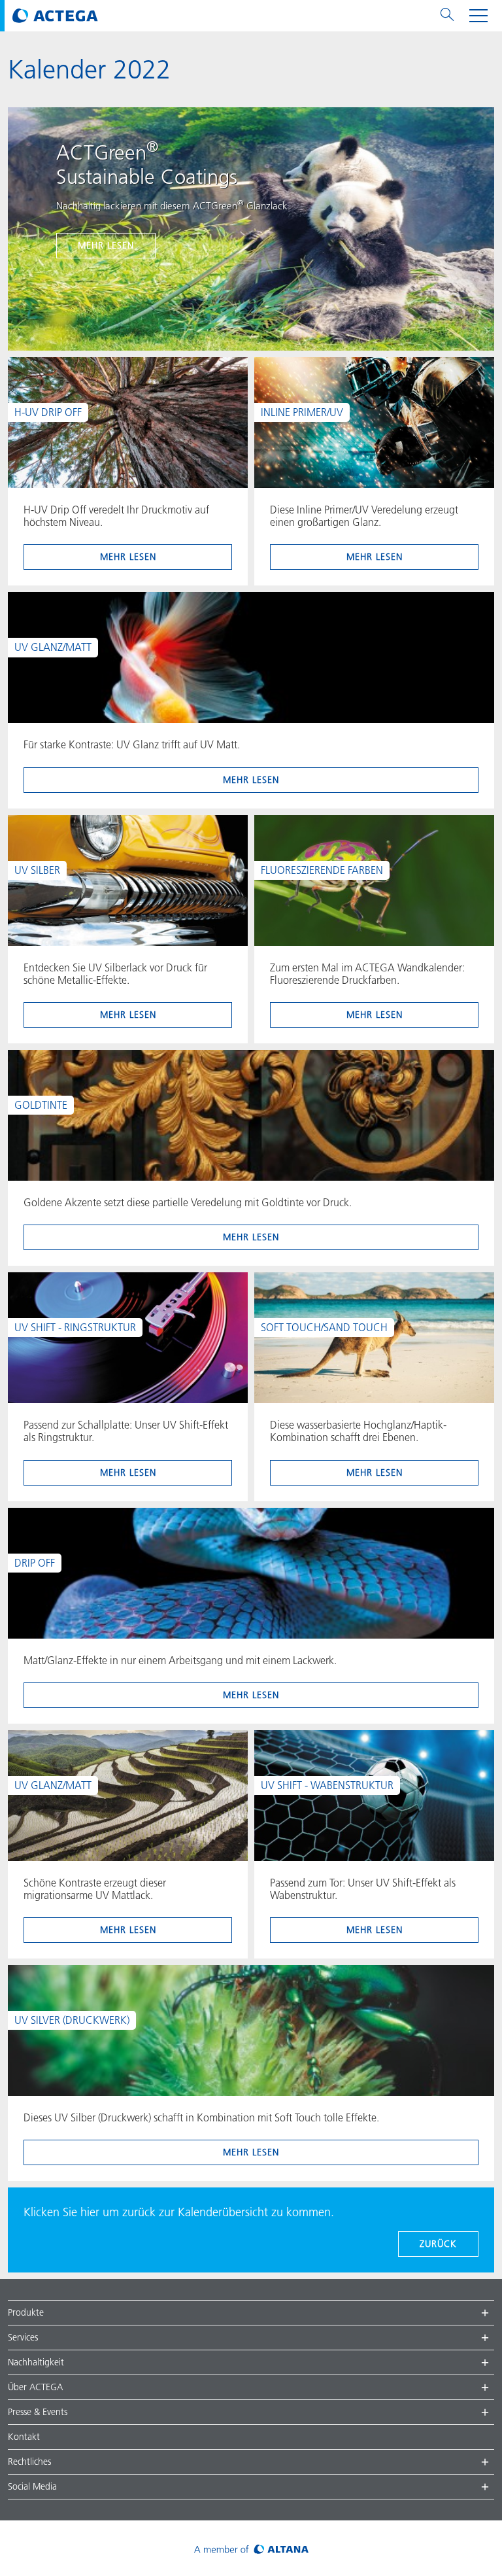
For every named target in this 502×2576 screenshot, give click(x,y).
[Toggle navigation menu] (478, 16)
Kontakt (24, 2437)
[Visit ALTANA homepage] (251, 2548)
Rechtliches (29, 2462)
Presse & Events (38, 2412)
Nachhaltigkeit (36, 2362)
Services (23, 2337)
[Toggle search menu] (447, 16)
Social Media (32, 2486)
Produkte (26, 2312)
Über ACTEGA (35, 2387)
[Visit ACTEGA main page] (55, 16)
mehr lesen (106, 245)
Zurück (438, 2244)
